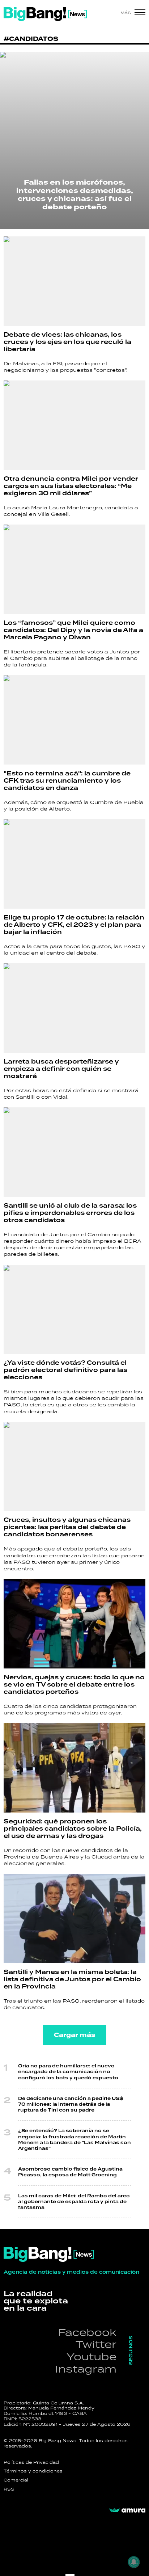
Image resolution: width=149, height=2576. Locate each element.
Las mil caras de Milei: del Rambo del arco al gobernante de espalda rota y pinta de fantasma (74, 2202)
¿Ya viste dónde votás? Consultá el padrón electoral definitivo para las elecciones (65, 1370)
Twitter (96, 2344)
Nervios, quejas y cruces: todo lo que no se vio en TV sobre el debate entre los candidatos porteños (74, 1685)
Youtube (91, 2356)
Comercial (16, 2480)
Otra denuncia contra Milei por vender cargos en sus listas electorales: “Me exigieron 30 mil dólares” (71, 486)
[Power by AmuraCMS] (127, 2510)
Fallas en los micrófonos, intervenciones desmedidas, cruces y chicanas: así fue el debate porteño (75, 195)
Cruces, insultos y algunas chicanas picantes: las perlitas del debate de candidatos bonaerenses (67, 1527)
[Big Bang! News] (45, 14)
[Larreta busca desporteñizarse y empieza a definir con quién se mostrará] (74, 1008)
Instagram (86, 2369)
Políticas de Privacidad (31, 2462)
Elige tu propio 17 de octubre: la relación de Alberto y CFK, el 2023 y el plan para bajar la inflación (74, 925)
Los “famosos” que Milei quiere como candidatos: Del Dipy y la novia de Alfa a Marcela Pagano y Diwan (73, 630)
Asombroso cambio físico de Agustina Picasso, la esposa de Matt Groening (70, 2172)
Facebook (87, 2332)
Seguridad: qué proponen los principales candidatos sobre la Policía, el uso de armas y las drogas (73, 1829)
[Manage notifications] (134, 2562)
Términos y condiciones (33, 2471)
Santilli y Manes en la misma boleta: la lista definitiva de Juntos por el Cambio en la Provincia (72, 1979)
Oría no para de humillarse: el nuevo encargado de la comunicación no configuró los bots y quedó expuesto (68, 2072)
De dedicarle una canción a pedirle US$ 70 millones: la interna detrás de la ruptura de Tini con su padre (71, 2104)
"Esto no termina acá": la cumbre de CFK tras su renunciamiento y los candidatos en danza (67, 781)
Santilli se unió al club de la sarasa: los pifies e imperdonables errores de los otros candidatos (70, 1213)
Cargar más (75, 2035)
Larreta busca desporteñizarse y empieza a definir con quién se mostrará (61, 1069)
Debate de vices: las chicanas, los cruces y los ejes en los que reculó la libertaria (67, 342)
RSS (9, 2489)
